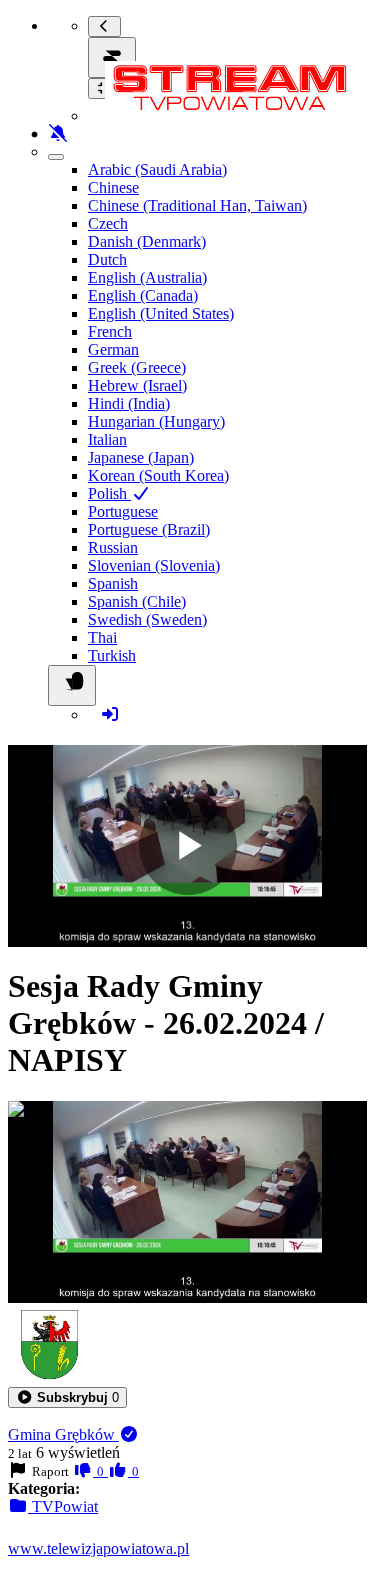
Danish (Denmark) (147, 241)
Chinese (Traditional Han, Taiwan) (197, 205)
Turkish (112, 655)
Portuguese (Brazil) (149, 529)
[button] (67, 1397)
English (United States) (161, 313)
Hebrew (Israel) (137, 385)
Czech (108, 223)
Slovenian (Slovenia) (154, 565)
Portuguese (123, 511)
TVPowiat (63, 1506)
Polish (109, 493)
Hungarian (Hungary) (156, 421)
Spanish (113, 583)
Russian (113, 547)
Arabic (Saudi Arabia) (157, 169)
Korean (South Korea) (158, 475)
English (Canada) (143, 295)
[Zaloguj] (110, 714)
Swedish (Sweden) (147, 619)
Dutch (107, 259)
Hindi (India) (129, 403)
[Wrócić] (104, 26)
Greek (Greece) (137, 367)
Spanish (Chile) (137, 601)
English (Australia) (147, 277)
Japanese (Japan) (141, 457)
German (113, 349)
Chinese (113, 187)
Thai (102, 637)
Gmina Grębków (63, 1434)
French (110, 331)
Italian (107, 439)
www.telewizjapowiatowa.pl (98, 1548)
